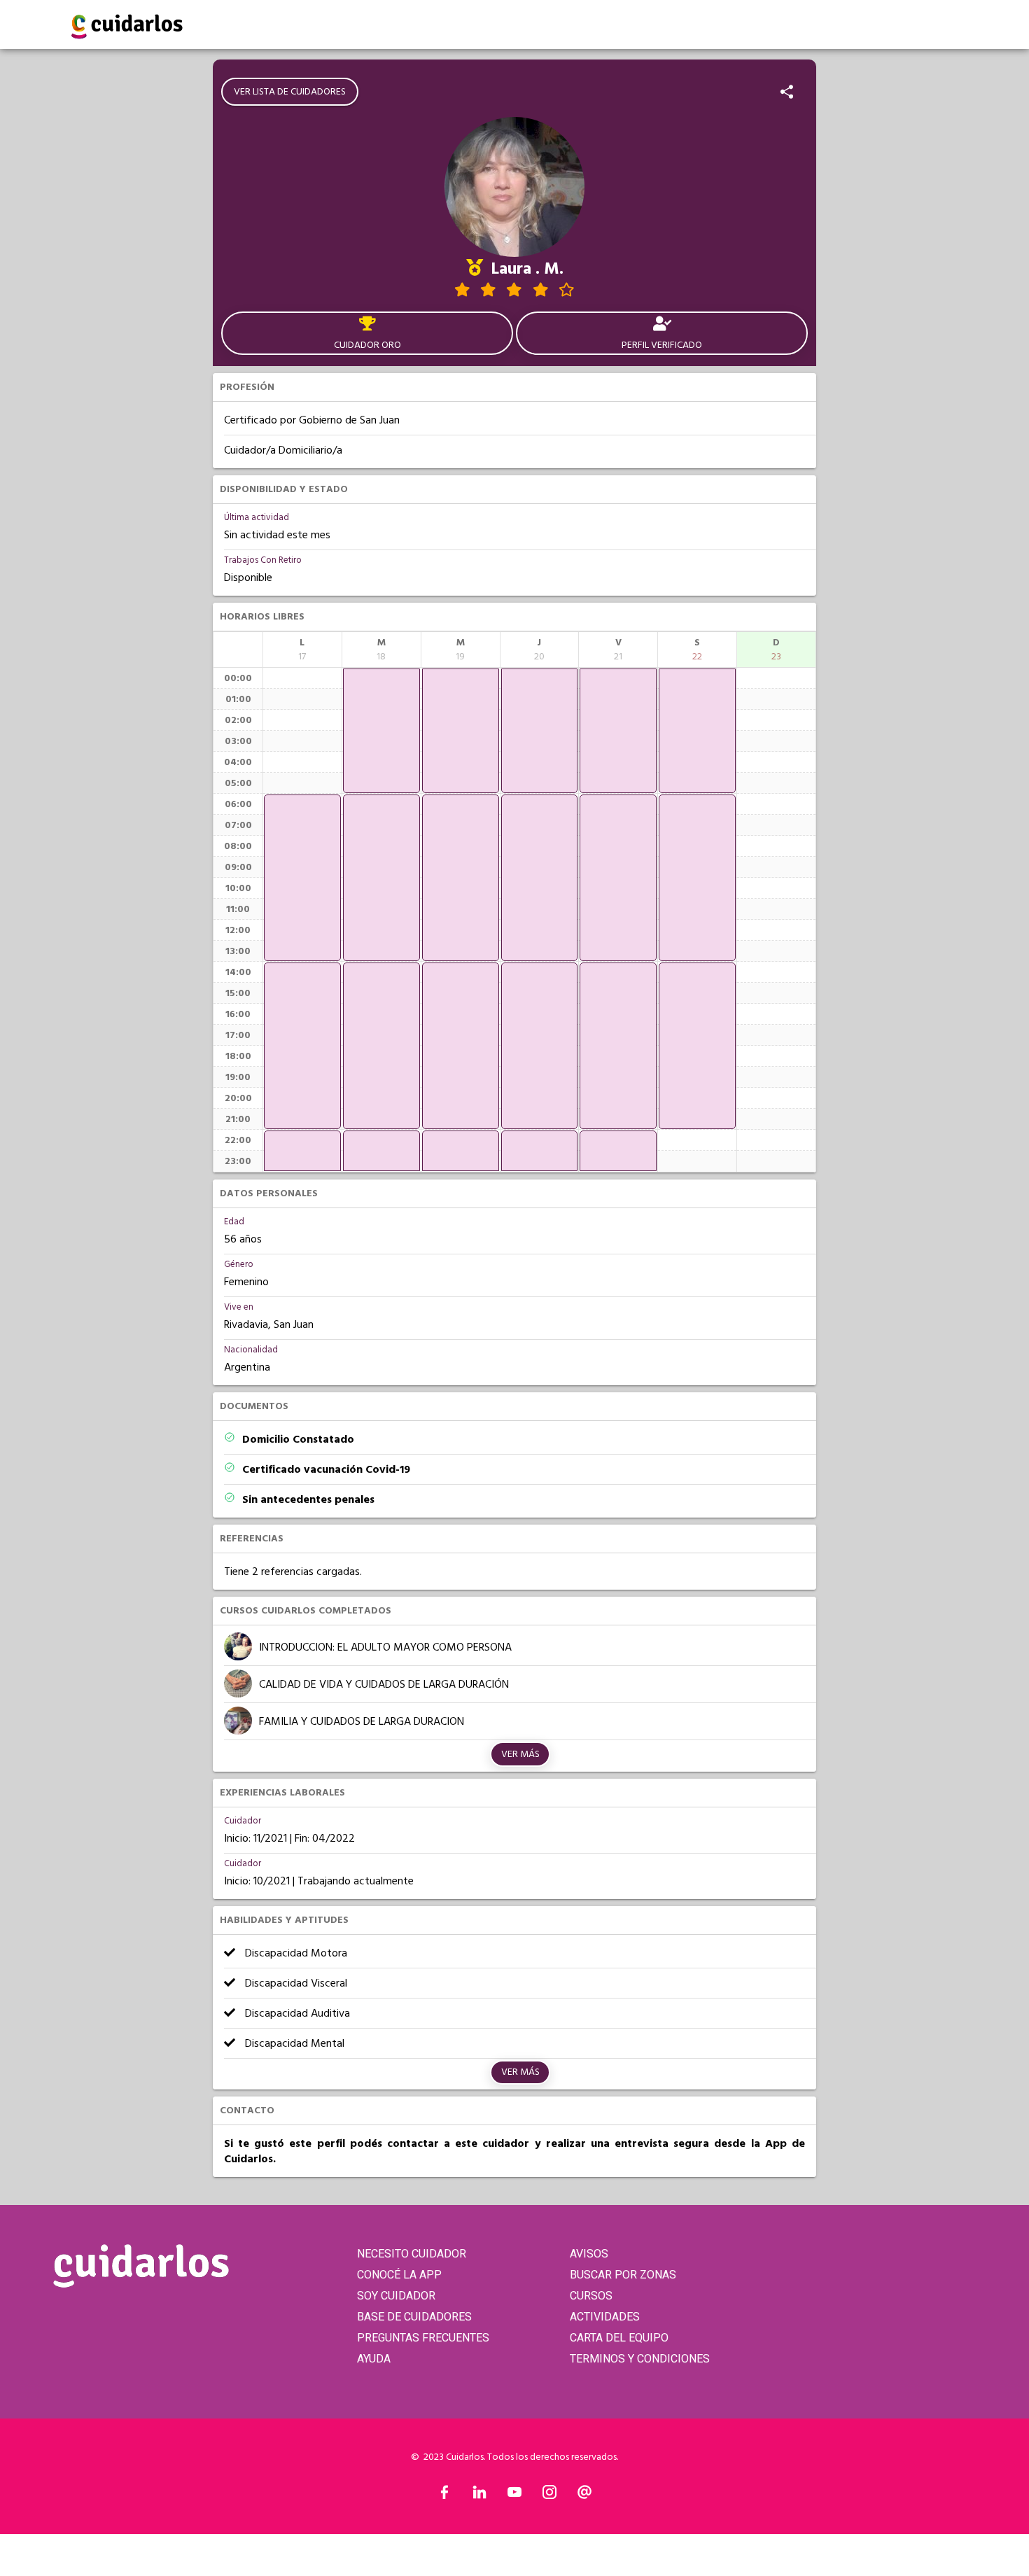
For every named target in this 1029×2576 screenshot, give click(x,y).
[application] (302, 878)
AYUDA (374, 2359)
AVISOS (589, 2254)
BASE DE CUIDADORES (414, 2317)
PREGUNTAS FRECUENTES (423, 2338)
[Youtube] (514, 2495)
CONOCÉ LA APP (399, 2275)
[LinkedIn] (479, 2495)
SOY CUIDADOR (396, 2296)
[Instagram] (549, 2495)
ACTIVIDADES (605, 2317)
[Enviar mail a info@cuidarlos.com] (584, 2495)
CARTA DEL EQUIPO (619, 2338)
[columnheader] (302, 650)
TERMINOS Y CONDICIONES (640, 2359)
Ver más (520, 1754)
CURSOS (591, 2296)
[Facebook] (444, 2495)
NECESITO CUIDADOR (412, 2254)
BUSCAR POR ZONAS (623, 2275)
